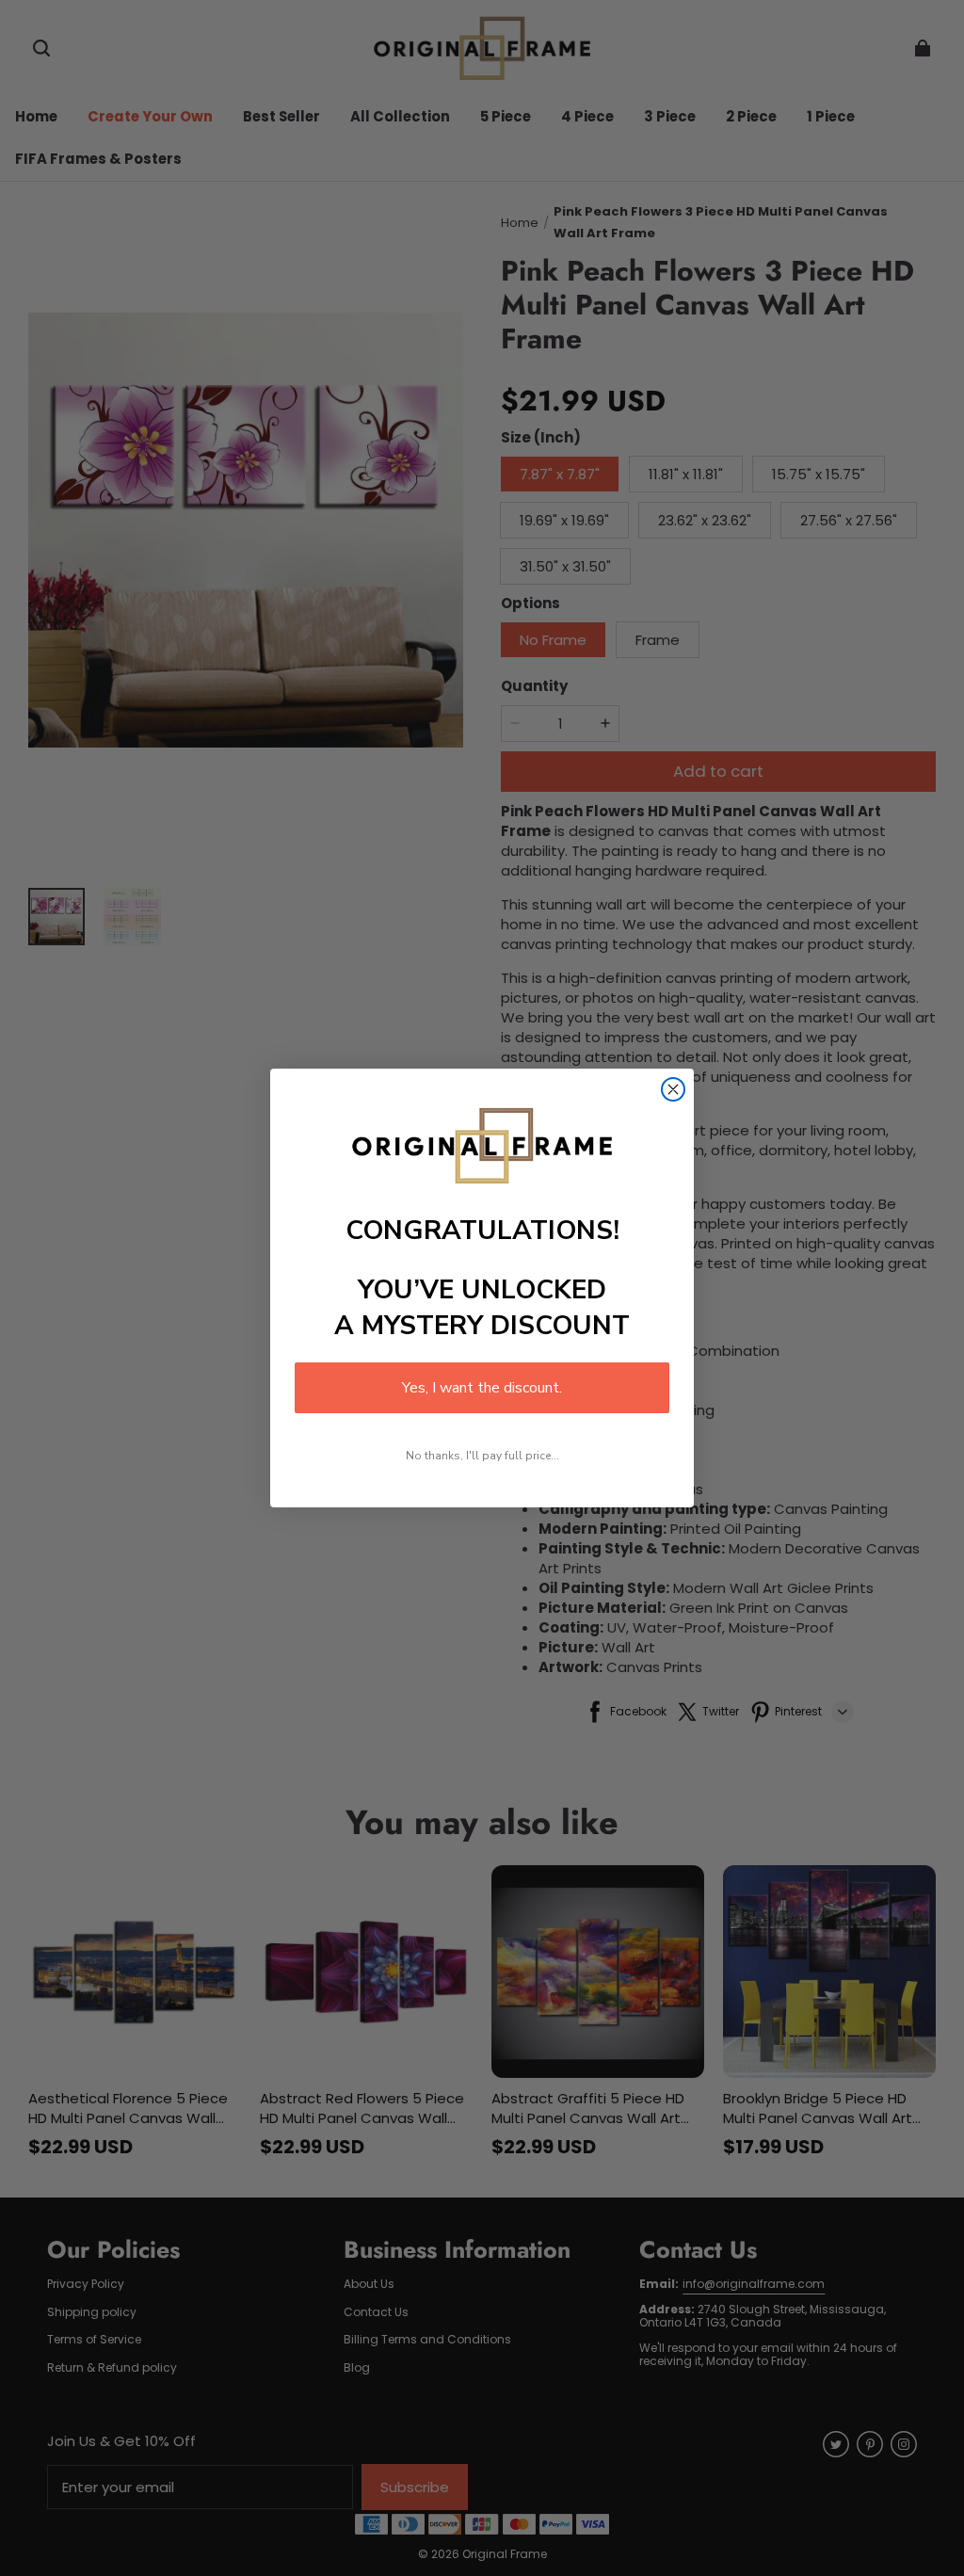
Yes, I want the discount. (482, 1388)
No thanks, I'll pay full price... (482, 1456)
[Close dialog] (673, 1089)
